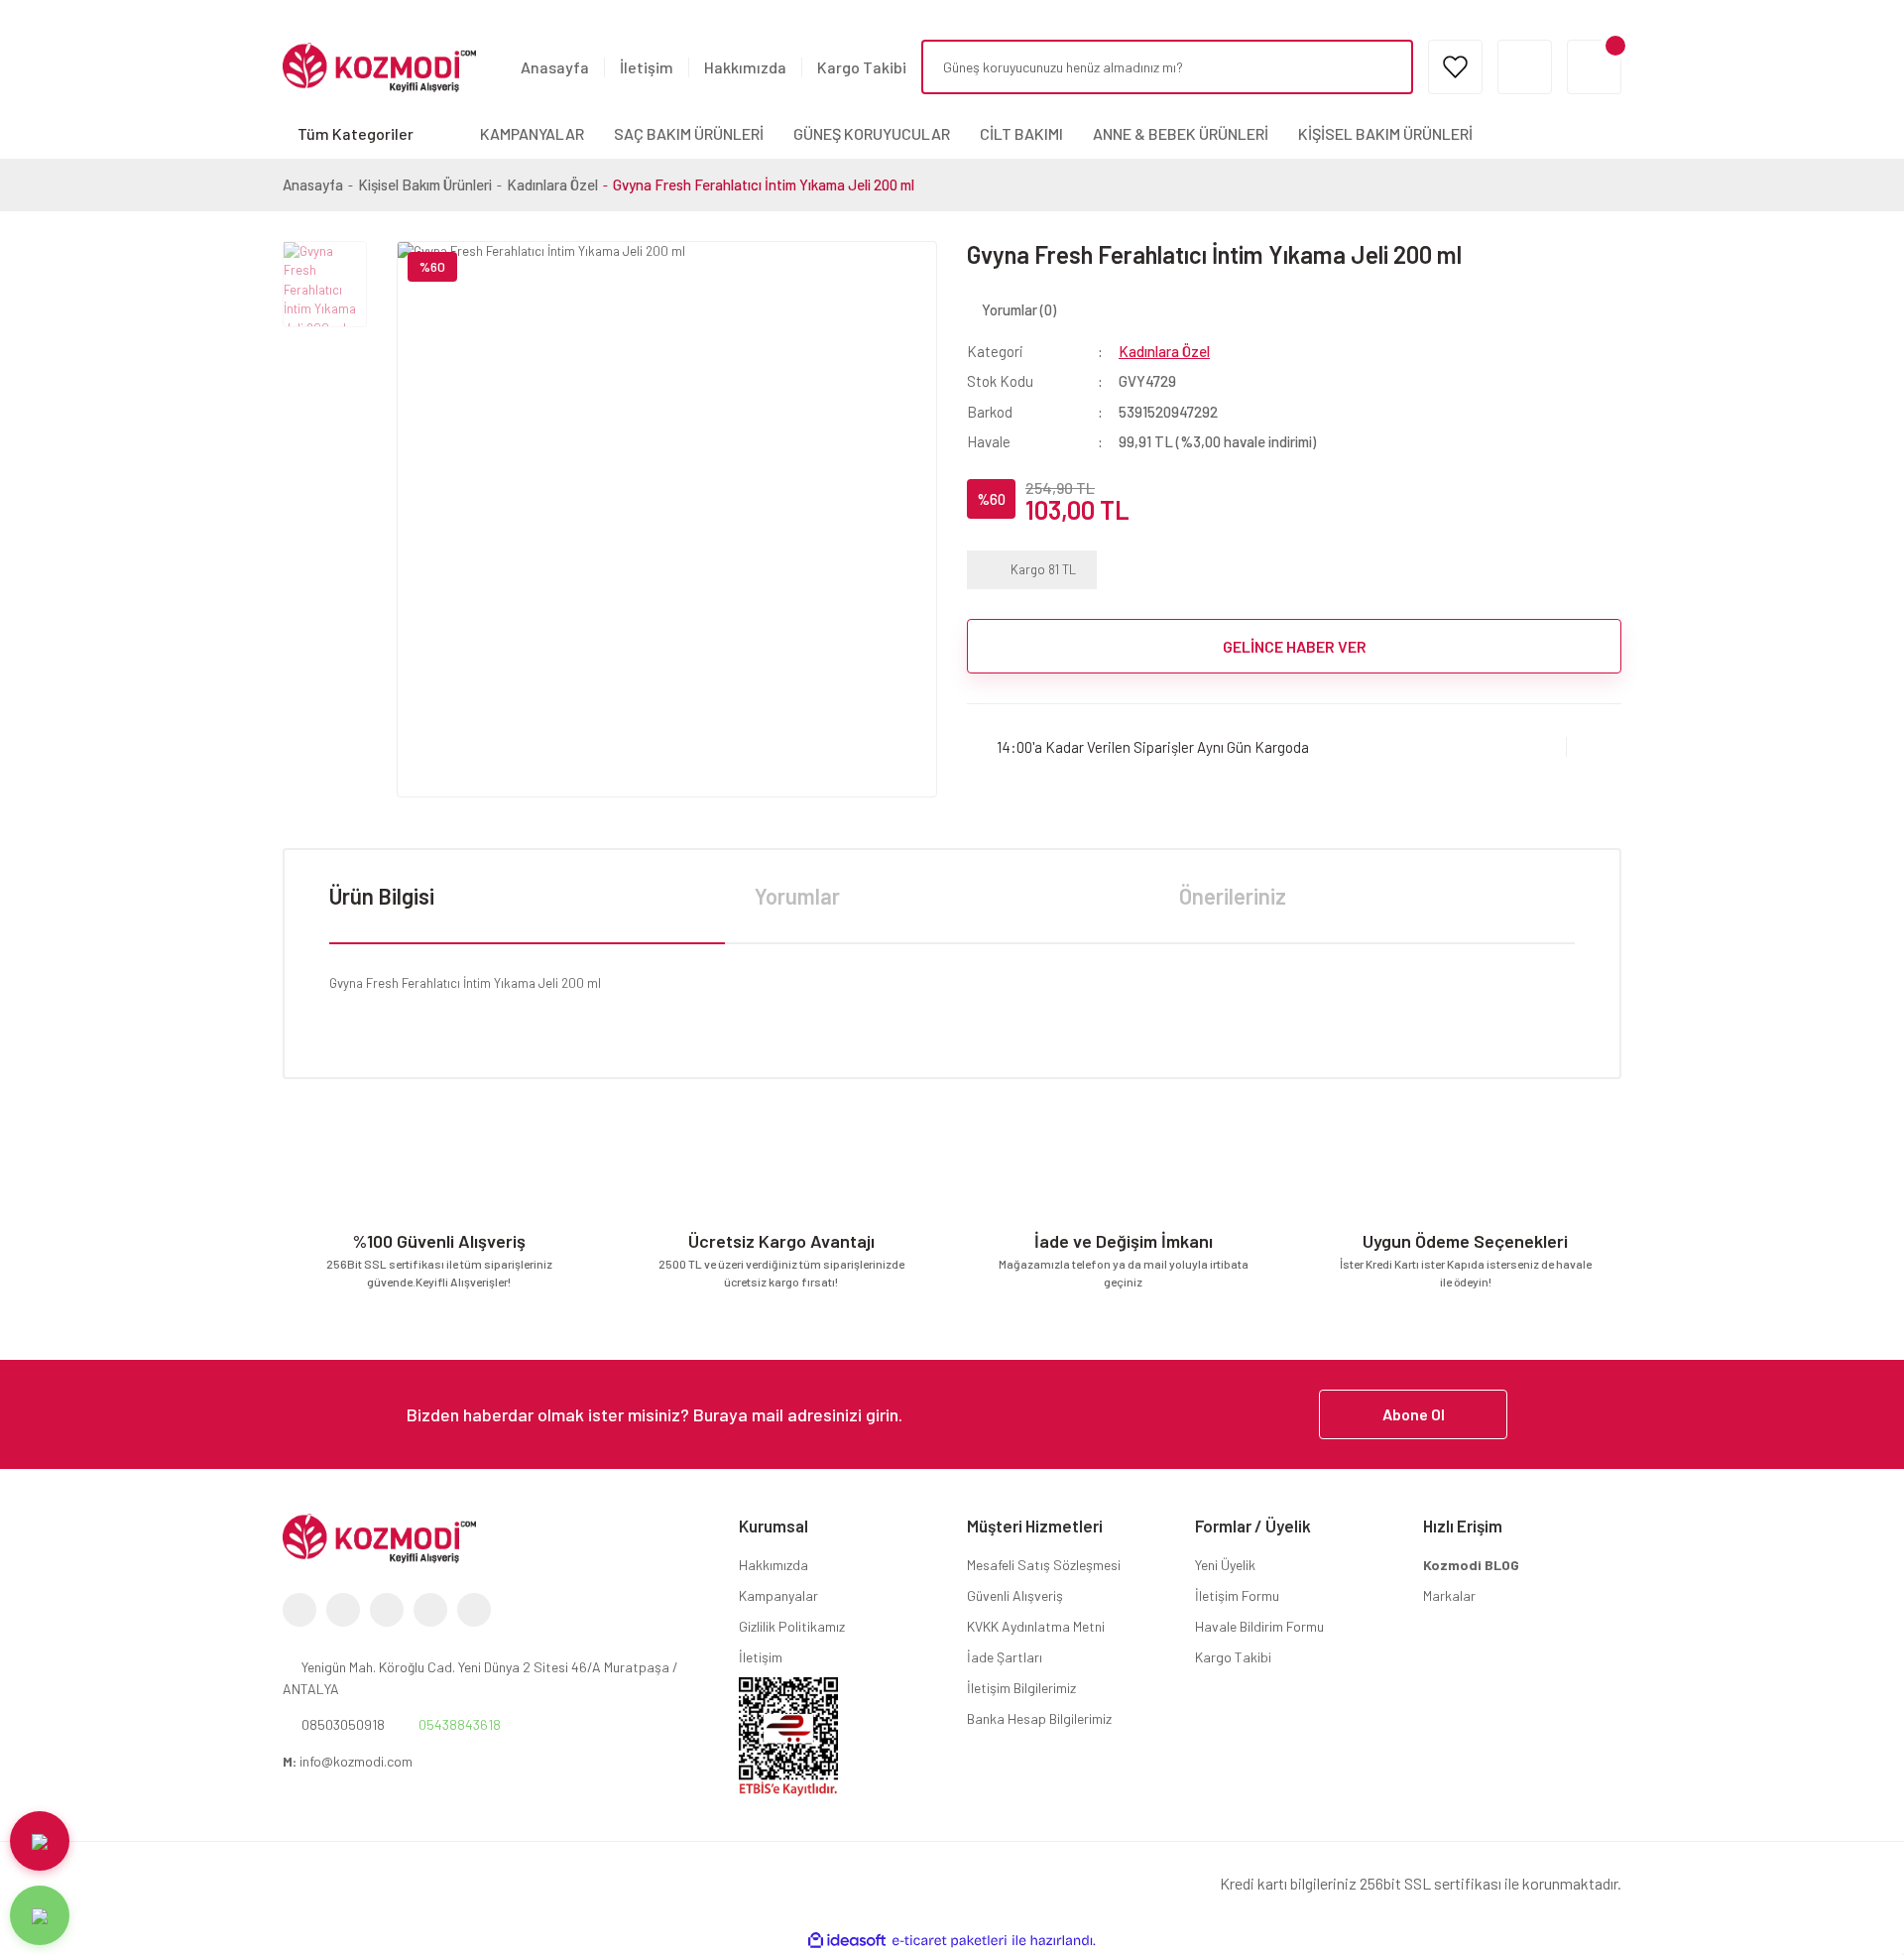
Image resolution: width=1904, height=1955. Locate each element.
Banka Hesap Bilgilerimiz (1039, 1718)
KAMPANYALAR (532, 133)
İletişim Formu (1237, 1595)
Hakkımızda (745, 67)
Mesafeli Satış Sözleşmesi (1044, 1565)
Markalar (1449, 1595)
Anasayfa (555, 67)
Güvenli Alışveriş (1015, 1595)
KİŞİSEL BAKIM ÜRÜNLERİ (1385, 133)
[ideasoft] (847, 1941)
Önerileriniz (1233, 896)
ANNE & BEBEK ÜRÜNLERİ (1181, 133)
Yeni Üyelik (1225, 1565)
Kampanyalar (778, 1595)
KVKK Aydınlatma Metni (1036, 1626)
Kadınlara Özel (1164, 351)
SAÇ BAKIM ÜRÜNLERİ (689, 133)
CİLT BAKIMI (1021, 133)
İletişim (647, 67)
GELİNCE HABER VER (1295, 646)
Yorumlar (797, 896)
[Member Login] (1525, 67)
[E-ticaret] (950, 1941)
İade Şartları (1005, 1657)
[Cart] (1594, 67)
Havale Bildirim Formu (1259, 1626)
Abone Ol (1414, 1414)
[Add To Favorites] (1594, 746)
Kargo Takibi (862, 67)
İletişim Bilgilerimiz (1021, 1688)
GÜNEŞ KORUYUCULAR (872, 133)
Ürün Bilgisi (382, 896)
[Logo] (379, 65)
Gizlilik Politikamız (792, 1626)
